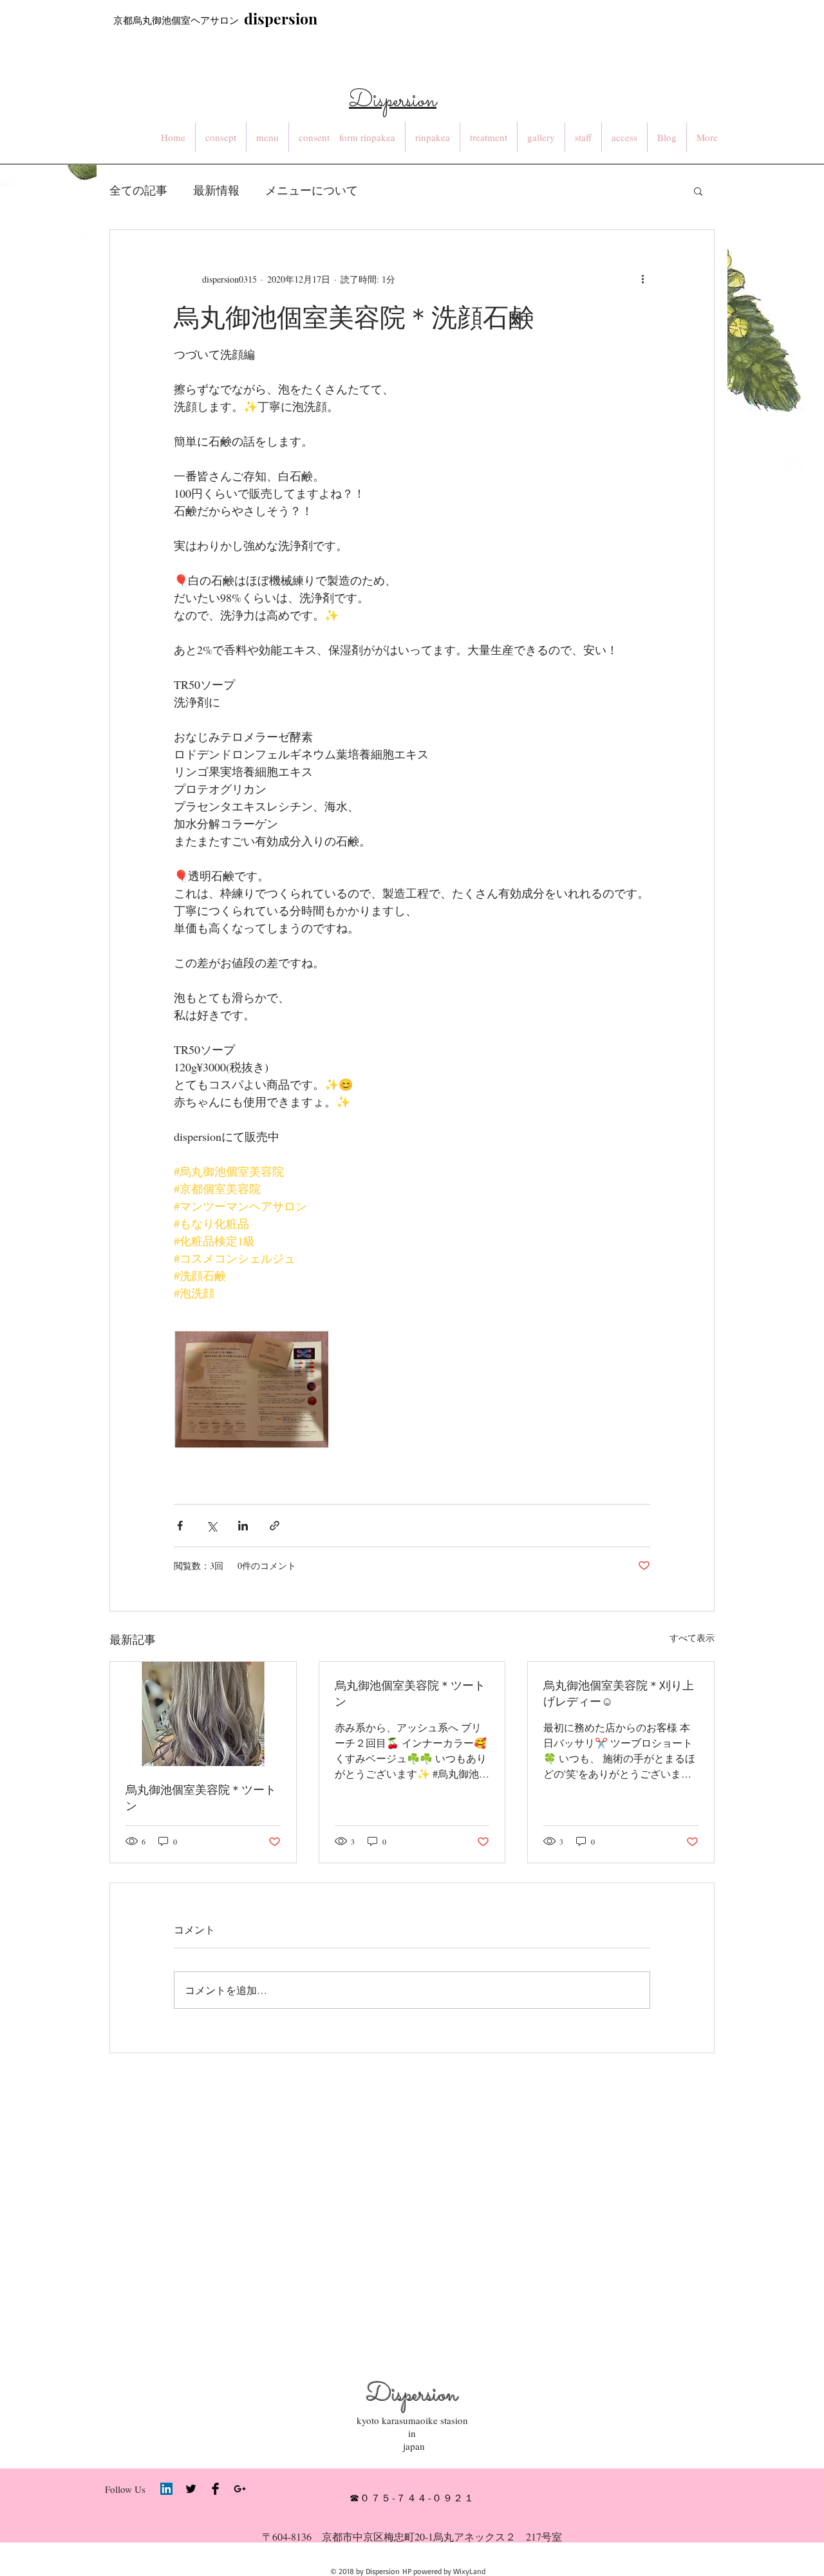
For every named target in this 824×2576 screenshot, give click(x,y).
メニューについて (312, 190)
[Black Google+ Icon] (240, 2489)
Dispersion (412, 2395)
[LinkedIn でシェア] (243, 1526)
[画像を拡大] (251, 1396)
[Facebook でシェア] (180, 1526)
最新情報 (216, 190)
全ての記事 (138, 190)
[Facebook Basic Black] (215, 2489)
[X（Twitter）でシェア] (211, 1526)
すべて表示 (692, 1638)
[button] (698, 191)
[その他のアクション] (642, 279)
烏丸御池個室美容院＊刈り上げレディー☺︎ (619, 1693)
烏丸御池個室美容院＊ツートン (201, 1797)
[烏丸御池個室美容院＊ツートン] (203, 1714)
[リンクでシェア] (275, 1526)
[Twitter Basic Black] (191, 2489)
